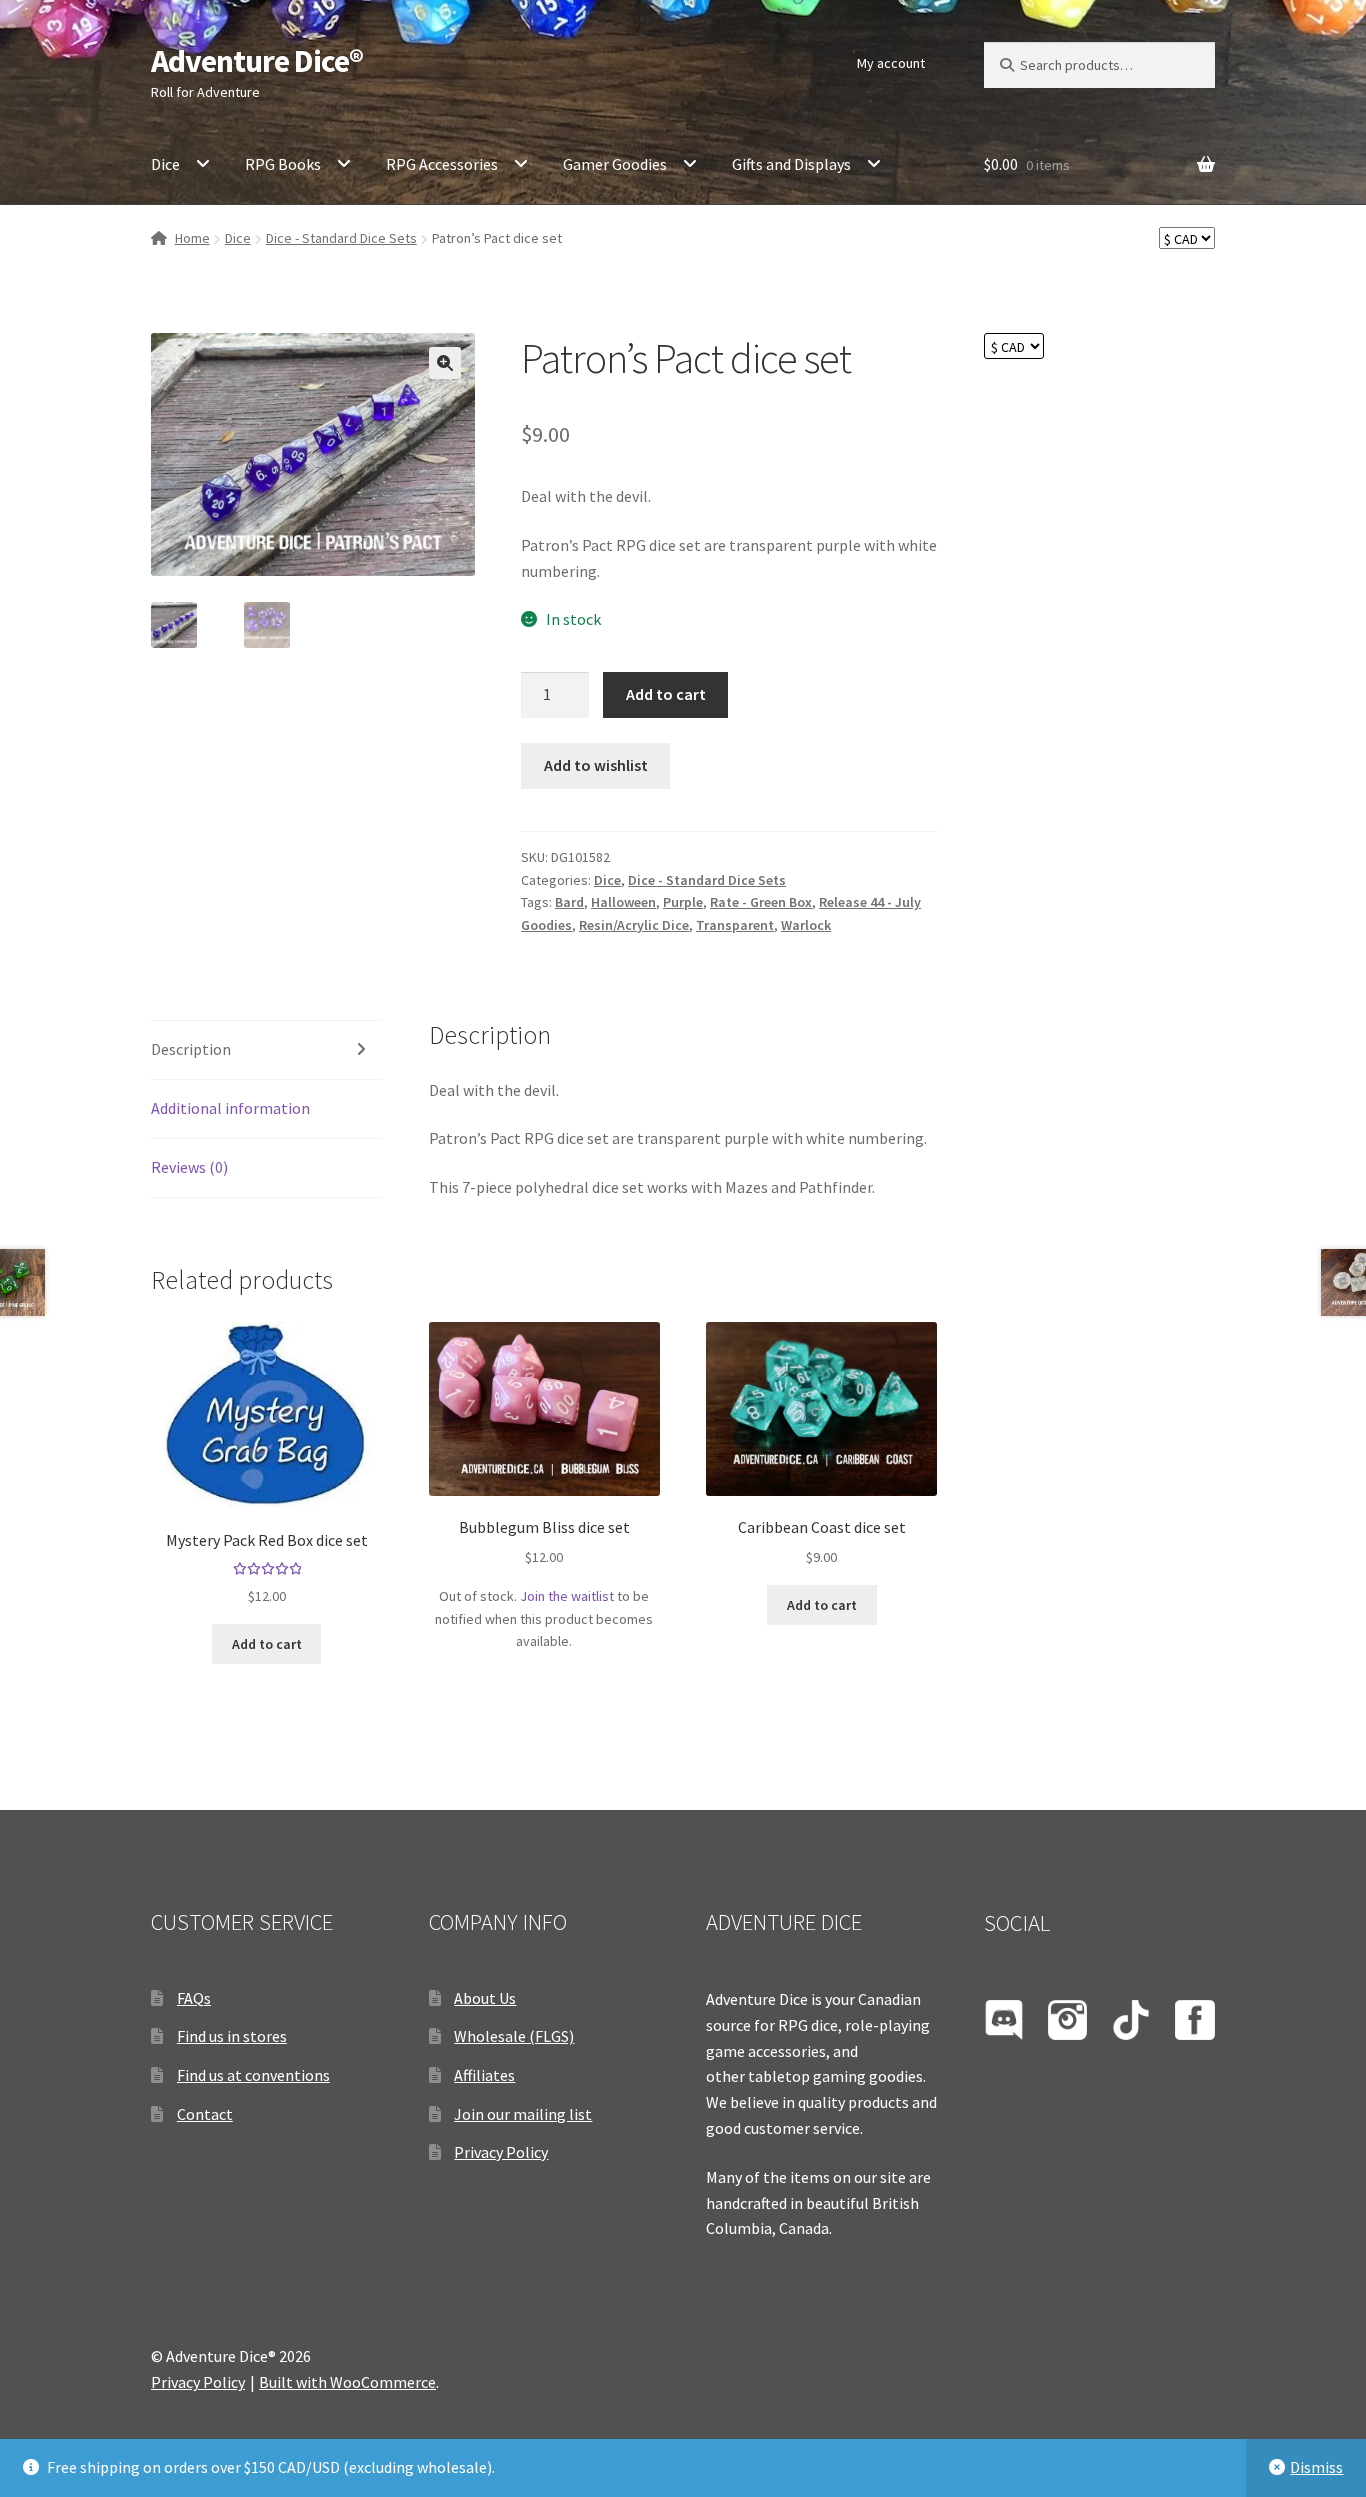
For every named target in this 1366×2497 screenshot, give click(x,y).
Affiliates (484, 2075)
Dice (165, 164)
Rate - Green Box (761, 902)
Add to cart (666, 694)
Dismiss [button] (1316, 2467)
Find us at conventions (253, 2075)
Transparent (735, 925)
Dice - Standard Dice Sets (341, 238)
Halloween (623, 902)
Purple (683, 902)
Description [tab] (191, 1049)
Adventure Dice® (257, 61)
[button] (445, 363)
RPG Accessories (442, 164)
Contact (205, 2114)
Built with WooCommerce (347, 2382)
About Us (485, 1998)
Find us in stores (232, 2036)
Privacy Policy (501, 2152)
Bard (569, 902)
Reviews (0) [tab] (189, 1167)
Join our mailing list (523, 2114)
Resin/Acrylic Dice (634, 925)
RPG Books (283, 164)
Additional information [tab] (230, 1108)
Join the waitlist (567, 1596)
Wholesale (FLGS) (514, 2036)
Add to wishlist (596, 765)
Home (192, 238)
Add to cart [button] (267, 1644)
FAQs (194, 1998)
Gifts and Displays (791, 164)
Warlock (806, 925)
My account (891, 63)
